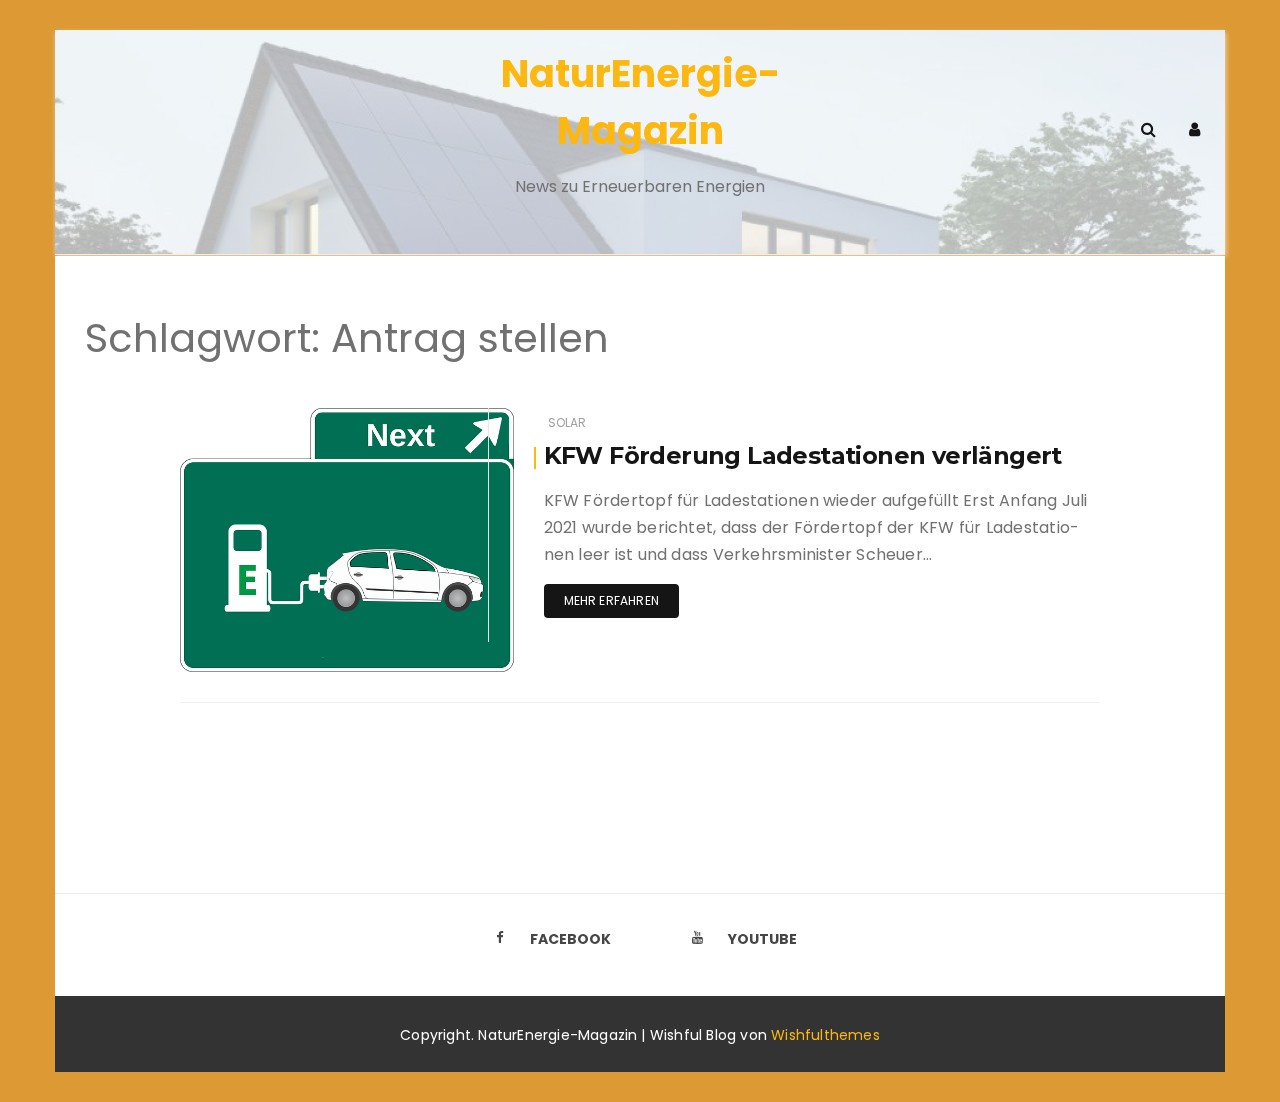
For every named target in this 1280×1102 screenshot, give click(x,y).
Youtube (762, 939)
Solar (567, 422)
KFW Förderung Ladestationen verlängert (803, 455)
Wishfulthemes (825, 1035)
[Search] (1148, 129)
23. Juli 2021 (453, 418)
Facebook (570, 939)
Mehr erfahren (611, 600)
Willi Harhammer (291, 419)
